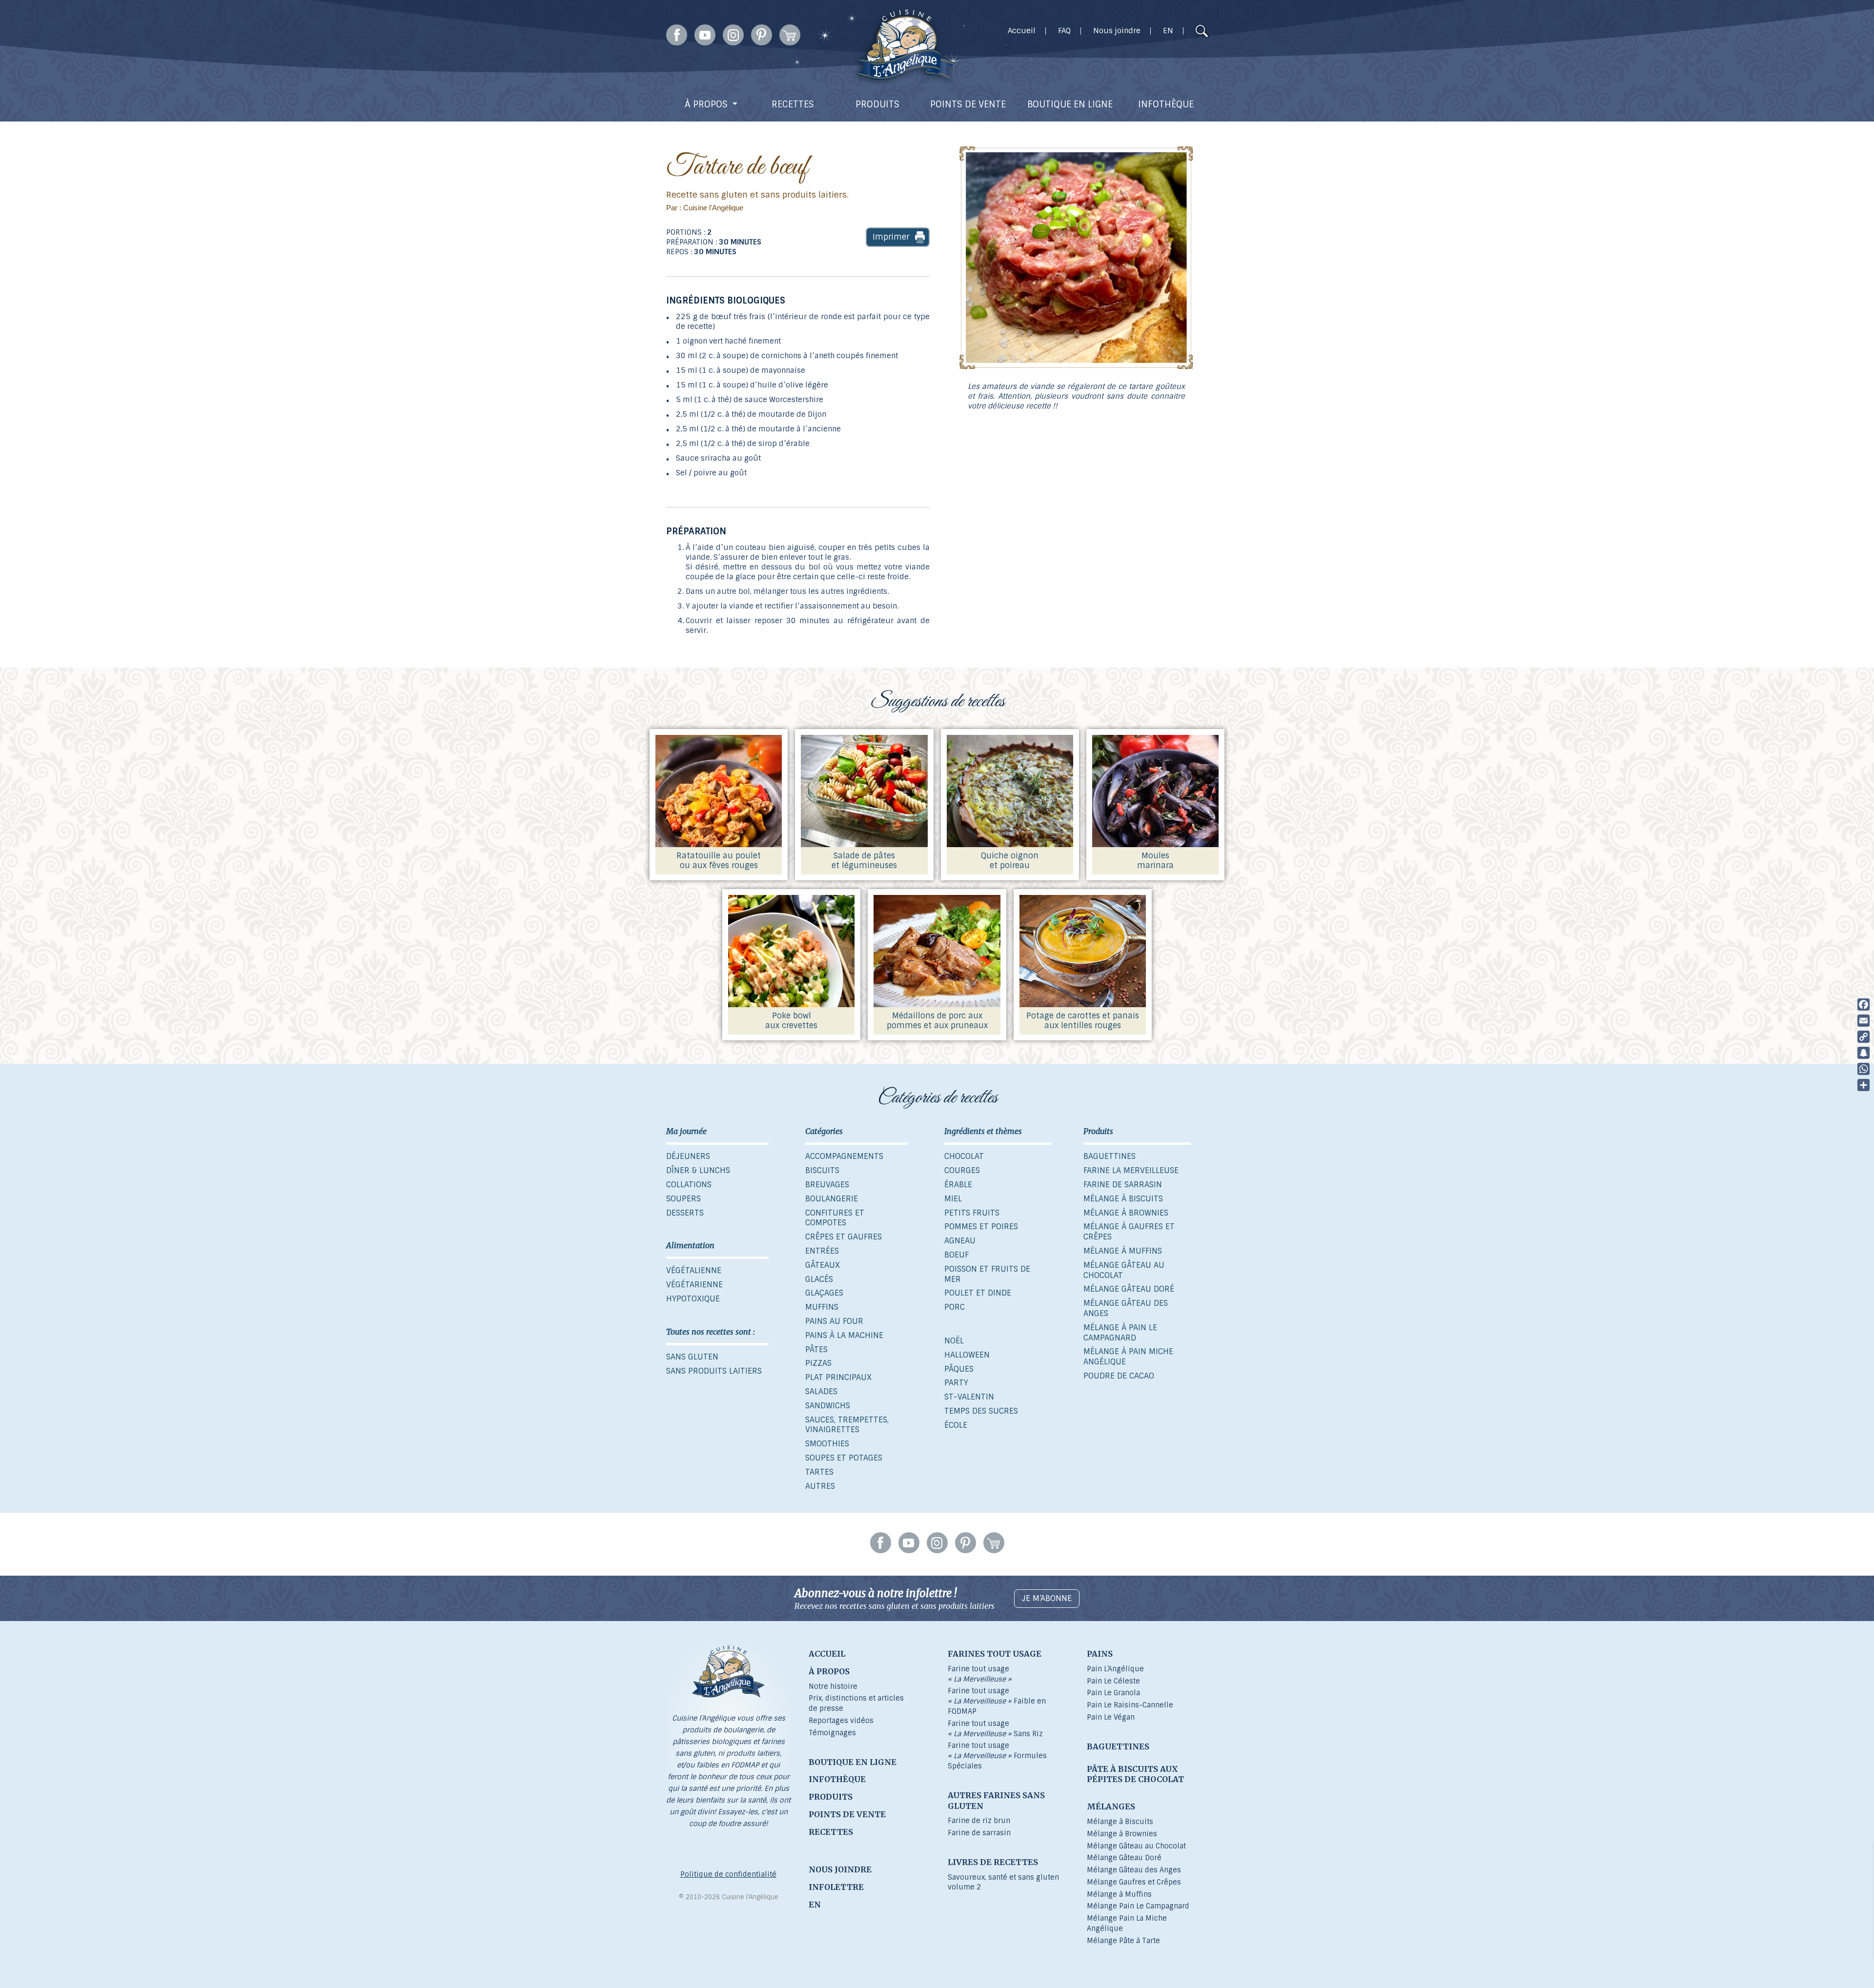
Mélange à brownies (1126, 1213)
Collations (689, 1185)
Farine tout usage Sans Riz (995, 1729)
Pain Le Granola (1113, 1693)
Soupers (683, 1199)
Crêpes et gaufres (844, 1237)
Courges (962, 1170)
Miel (953, 1199)
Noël (954, 1341)
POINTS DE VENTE (968, 104)
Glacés (819, 1279)
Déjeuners (688, 1156)
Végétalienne (694, 1270)
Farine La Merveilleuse (1131, 1170)
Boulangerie (832, 1199)
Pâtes (816, 1349)
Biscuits (822, 1170)
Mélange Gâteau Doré (1124, 1858)
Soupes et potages (844, 1458)
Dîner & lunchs (698, 1170)
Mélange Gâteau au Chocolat (1136, 1846)
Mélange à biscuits (1123, 1199)
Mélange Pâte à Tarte (1123, 1941)
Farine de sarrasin (1123, 1185)
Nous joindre (1117, 31)
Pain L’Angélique (1115, 1669)
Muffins (822, 1307)
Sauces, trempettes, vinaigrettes (847, 1425)
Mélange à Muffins (1119, 1894)
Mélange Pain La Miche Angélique (1127, 1923)
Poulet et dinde (978, 1293)
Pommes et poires (981, 1227)
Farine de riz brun (979, 1821)
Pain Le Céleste (1113, 1681)
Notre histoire (833, 1686)
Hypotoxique (693, 1299)
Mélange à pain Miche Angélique (1128, 1357)
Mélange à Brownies (1122, 1834)
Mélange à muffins (1123, 1251)
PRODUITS (877, 104)
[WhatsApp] (1864, 1069)
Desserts (685, 1213)
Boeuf (957, 1255)
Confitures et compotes (835, 1218)
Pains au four (834, 1321)
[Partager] (1864, 1085)
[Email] (1864, 1021)
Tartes (819, 1472)
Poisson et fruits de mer (987, 1274)
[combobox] (1183, 32)
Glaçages (824, 1293)
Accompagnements (844, 1156)
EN (1168, 31)
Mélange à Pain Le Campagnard (1120, 1333)
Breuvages (827, 1185)
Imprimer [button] (891, 237)
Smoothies (827, 1444)
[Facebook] (1864, 1004)
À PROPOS (706, 104)
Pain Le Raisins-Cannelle (1130, 1705)
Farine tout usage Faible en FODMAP (997, 1701)
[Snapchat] (1864, 1053)
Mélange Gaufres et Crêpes (1134, 1882)
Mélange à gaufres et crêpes (1129, 1232)
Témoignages (832, 1733)
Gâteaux (823, 1265)
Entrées (822, 1251)
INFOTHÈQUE (1166, 104)
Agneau (960, 1241)
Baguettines (1110, 1156)
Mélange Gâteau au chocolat (1124, 1270)
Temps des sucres (981, 1411)
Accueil (1022, 31)
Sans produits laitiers (714, 1371)
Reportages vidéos (841, 1721)
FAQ (1064, 31)
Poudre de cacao (1119, 1376)
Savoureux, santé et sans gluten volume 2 (1003, 1882)
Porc (955, 1307)
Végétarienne (694, 1285)
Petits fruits (972, 1213)
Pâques (959, 1369)
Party (956, 1383)
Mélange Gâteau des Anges (1126, 1308)
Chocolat (964, 1156)
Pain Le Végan (1111, 1717)
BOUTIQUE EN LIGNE (1070, 104)
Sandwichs (828, 1406)
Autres (820, 1486)
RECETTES (793, 104)
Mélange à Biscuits (1120, 1822)
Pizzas (818, 1363)
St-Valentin (969, 1397)
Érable (958, 1185)
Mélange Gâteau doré (1129, 1289)
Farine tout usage (980, 1674)
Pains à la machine (844, 1335)
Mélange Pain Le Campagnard (1138, 1906)
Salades (821, 1391)
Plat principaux (838, 1377)
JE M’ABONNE (1047, 1598)
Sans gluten (692, 1357)
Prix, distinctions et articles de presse (856, 1703)
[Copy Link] (1864, 1037)
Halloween (967, 1355)
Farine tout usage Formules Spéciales (997, 1756)
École (956, 1425)
